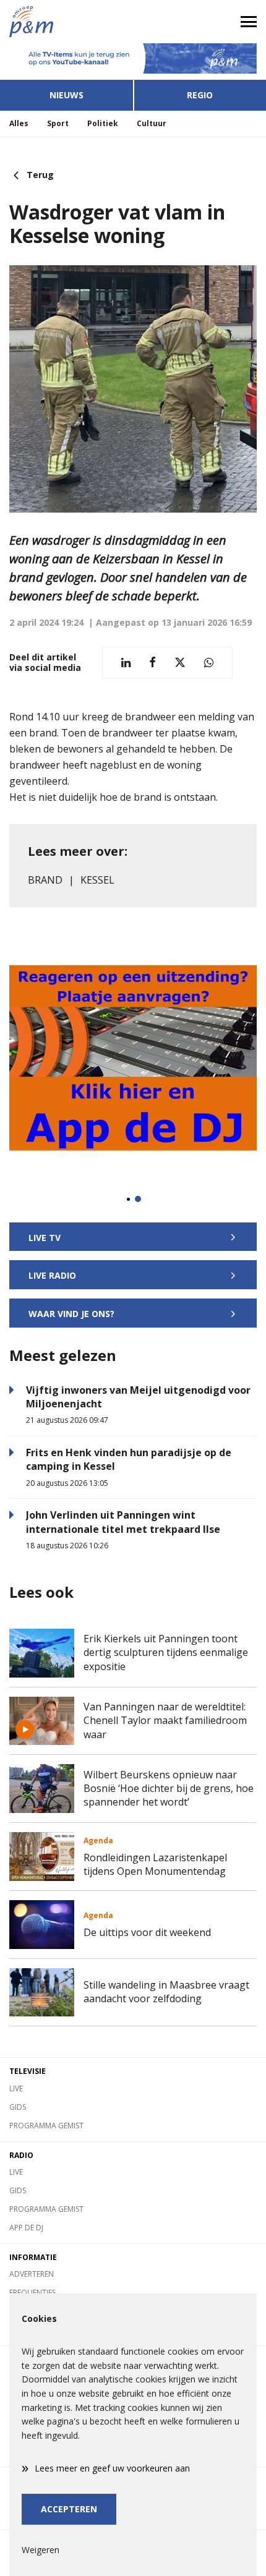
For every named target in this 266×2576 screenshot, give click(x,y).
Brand (45, 880)
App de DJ (26, 2228)
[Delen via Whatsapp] (209, 663)
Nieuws (66, 95)
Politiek (103, 123)
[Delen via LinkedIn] (126, 663)
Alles (19, 123)
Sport (58, 123)
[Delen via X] (180, 663)
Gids (18, 2107)
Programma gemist (46, 2126)
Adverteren (32, 2274)
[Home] (66, 22)
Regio (200, 95)
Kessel (97, 880)
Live (16, 2088)
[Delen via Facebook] (152, 663)
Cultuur (152, 123)
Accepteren (69, 2509)
